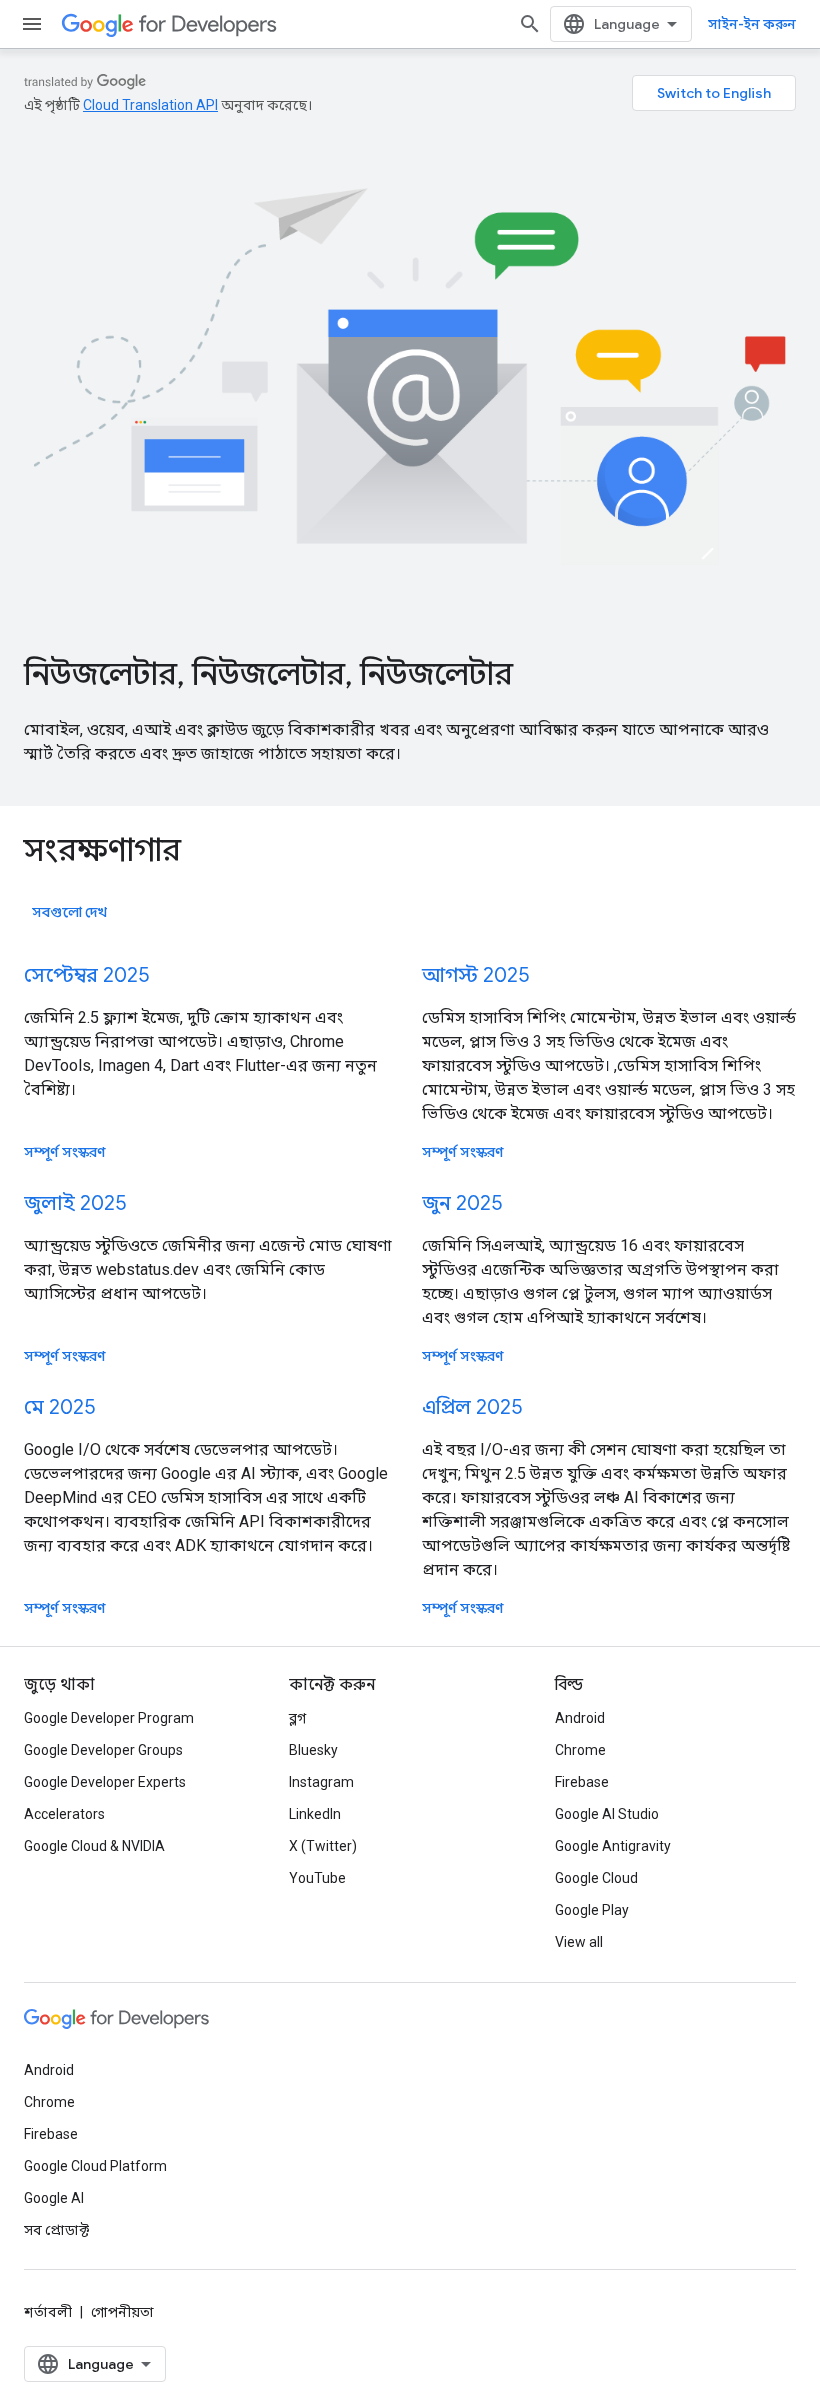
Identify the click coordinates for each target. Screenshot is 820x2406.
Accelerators (64, 1814)
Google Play (592, 1910)
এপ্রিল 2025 (472, 1407)
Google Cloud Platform (95, 2166)
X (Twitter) (323, 1846)
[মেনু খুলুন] (32, 24)
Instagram (321, 1782)
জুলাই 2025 (75, 1203)
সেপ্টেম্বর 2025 (86, 975)
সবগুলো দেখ (69, 912)
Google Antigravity (613, 1846)
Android (580, 1718)
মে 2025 (59, 1407)
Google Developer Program (109, 1718)
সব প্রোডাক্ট (56, 2230)
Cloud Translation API (150, 105)
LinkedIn (315, 1814)
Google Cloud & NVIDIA (94, 1846)
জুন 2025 (462, 1203)
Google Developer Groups (103, 1750)
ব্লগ (297, 1718)
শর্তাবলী (48, 2312)
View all (579, 1942)
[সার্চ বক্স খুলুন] (530, 24)
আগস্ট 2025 (475, 975)
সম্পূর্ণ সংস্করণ (65, 1152)
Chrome (580, 1750)
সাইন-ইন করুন (752, 24)
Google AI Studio (607, 1814)
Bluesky (313, 1750)
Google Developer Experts (105, 1782)
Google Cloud (596, 1878)
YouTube (317, 1878)
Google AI (54, 2198)
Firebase (582, 1782)
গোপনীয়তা (122, 2312)
